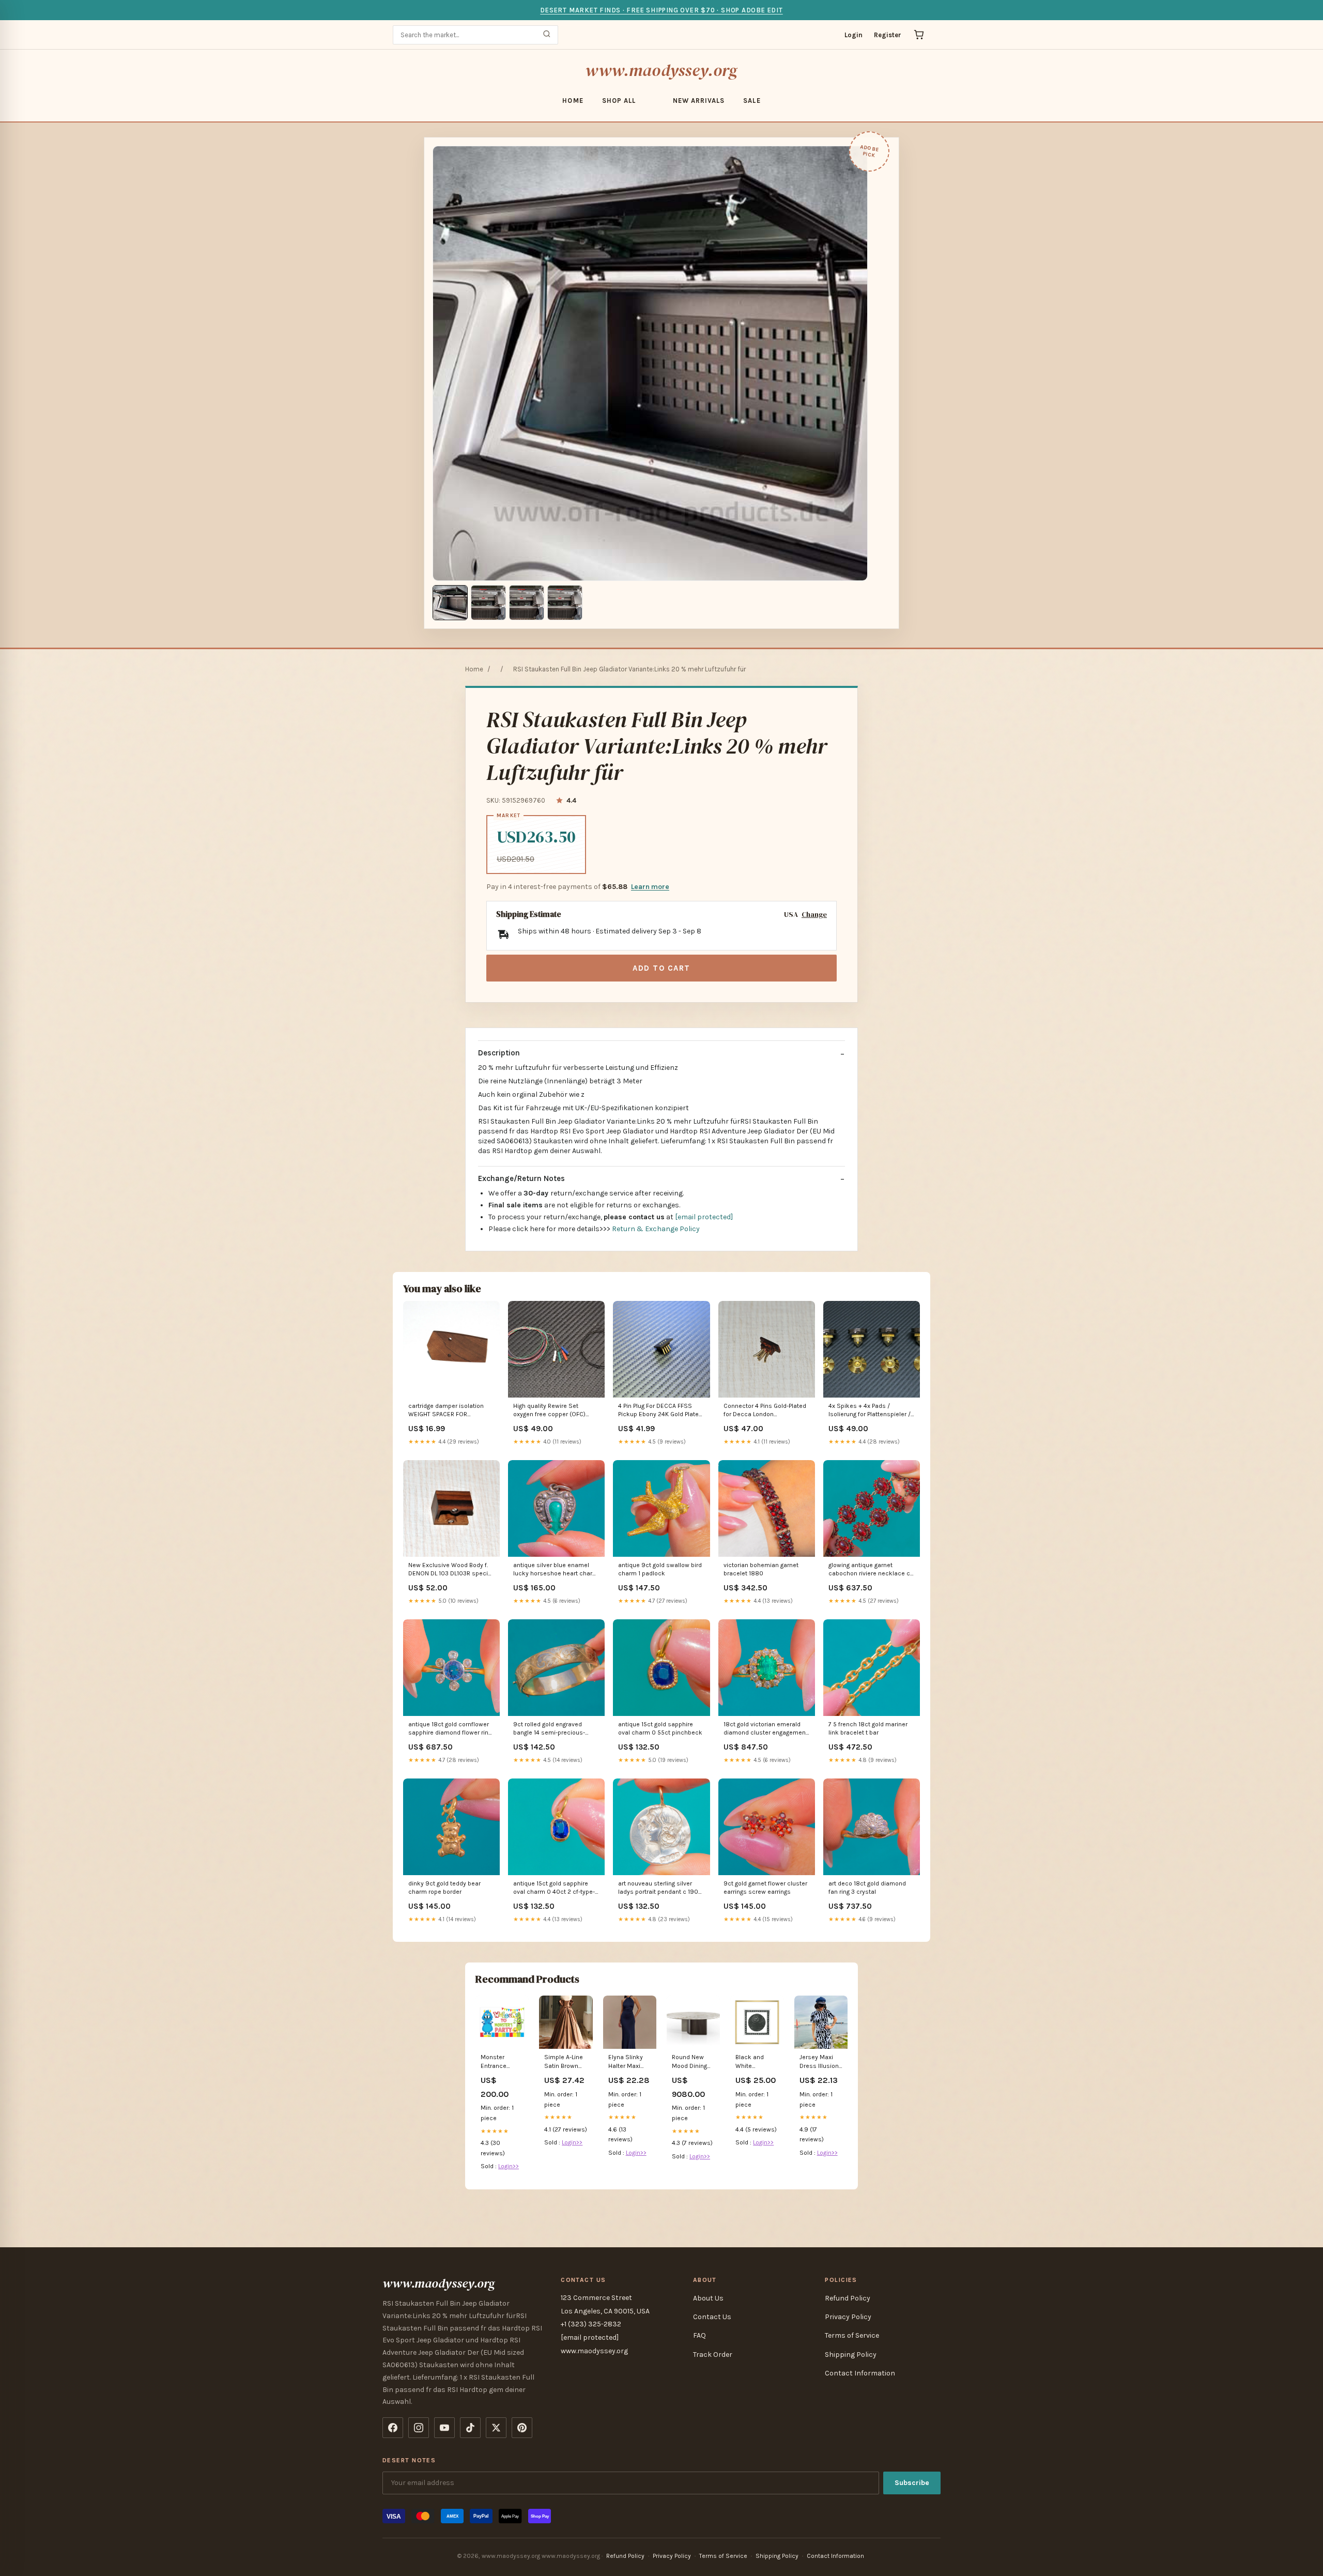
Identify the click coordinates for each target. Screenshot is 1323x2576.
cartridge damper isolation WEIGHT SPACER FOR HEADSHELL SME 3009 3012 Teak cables (448, 1411)
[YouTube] (444, 2428)
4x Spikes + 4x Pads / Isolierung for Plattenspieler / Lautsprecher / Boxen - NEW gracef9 (870, 1411)
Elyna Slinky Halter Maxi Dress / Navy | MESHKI (628, 2062)
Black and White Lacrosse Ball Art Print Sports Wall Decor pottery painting (757, 2062)
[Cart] (919, 35)
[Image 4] (565, 603)
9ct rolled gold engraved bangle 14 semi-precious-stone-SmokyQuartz (549, 1729)
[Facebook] (393, 2428)
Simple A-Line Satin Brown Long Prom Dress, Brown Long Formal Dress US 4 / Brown (564, 2062)
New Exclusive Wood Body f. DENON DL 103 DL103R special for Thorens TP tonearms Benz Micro (451, 1570)
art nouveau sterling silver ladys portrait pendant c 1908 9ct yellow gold (660, 1888)
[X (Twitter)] (496, 2428)
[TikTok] (470, 2428)
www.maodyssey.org (661, 70)
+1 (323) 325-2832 (591, 2324)
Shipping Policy (851, 2355)
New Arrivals (699, 101)
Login (853, 35)
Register (888, 35)
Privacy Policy (848, 2317)
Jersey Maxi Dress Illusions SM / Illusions (821, 2062)
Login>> (509, 2166)
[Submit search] (547, 35)
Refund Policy (848, 2298)
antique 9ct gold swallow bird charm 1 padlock (660, 1569)
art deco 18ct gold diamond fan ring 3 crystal (867, 1888)
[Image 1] (450, 603)
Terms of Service (852, 2335)
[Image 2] (488, 603)
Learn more (650, 887)
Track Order (713, 2355)
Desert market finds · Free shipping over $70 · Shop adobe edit (661, 10)
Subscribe (912, 2483)
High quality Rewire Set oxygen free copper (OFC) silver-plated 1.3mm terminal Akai (553, 1411)
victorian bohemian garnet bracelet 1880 (761, 1569)
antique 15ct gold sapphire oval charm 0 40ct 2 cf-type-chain (554, 1888)
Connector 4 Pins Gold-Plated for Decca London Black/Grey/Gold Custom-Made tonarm (765, 1411)
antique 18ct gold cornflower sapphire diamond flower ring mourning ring (450, 1729)
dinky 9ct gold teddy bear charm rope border (444, 1888)
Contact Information (860, 2373)
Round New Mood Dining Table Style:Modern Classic (691, 2062)
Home (573, 101)
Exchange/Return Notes (521, 1178)
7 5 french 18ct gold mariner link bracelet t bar (868, 1728)
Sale (752, 101)
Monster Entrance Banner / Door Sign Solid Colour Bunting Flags (501, 2062)
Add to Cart (661, 968)
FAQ (699, 2335)
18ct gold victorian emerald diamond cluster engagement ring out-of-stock (766, 1729)
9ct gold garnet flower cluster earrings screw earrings (765, 1888)
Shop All (619, 101)
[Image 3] (527, 603)
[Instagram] (419, 2428)
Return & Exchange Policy (656, 1229)
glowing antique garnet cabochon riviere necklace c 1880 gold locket (869, 1570)
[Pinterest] (522, 2428)
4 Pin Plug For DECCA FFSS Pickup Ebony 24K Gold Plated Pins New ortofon (660, 1411)
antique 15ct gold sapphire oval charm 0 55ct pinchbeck (660, 1728)
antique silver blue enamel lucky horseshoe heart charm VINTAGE (556, 1570)
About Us (708, 2298)
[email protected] (704, 1217)
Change (814, 915)
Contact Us (712, 2317)
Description (499, 1053)
